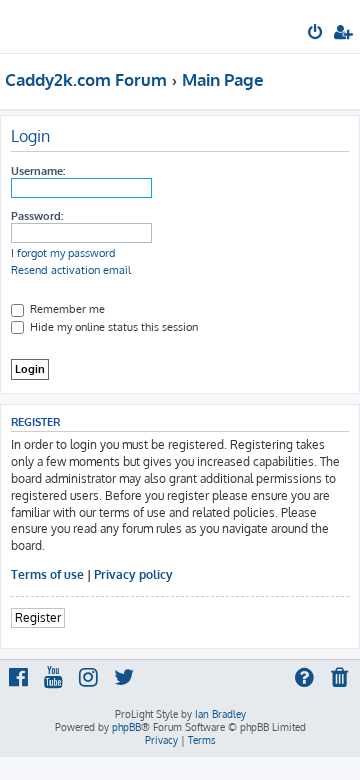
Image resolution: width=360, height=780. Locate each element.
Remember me (66, 309)
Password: (37, 216)
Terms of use (47, 574)
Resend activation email (71, 270)
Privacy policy (133, 574)
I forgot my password (63, 253)
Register (38, 617)
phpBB (126, 727)
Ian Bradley (220, 714)
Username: (38, 171)
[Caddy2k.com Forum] (48, 25)
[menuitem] (316, 34)
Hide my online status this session (112, 327)
